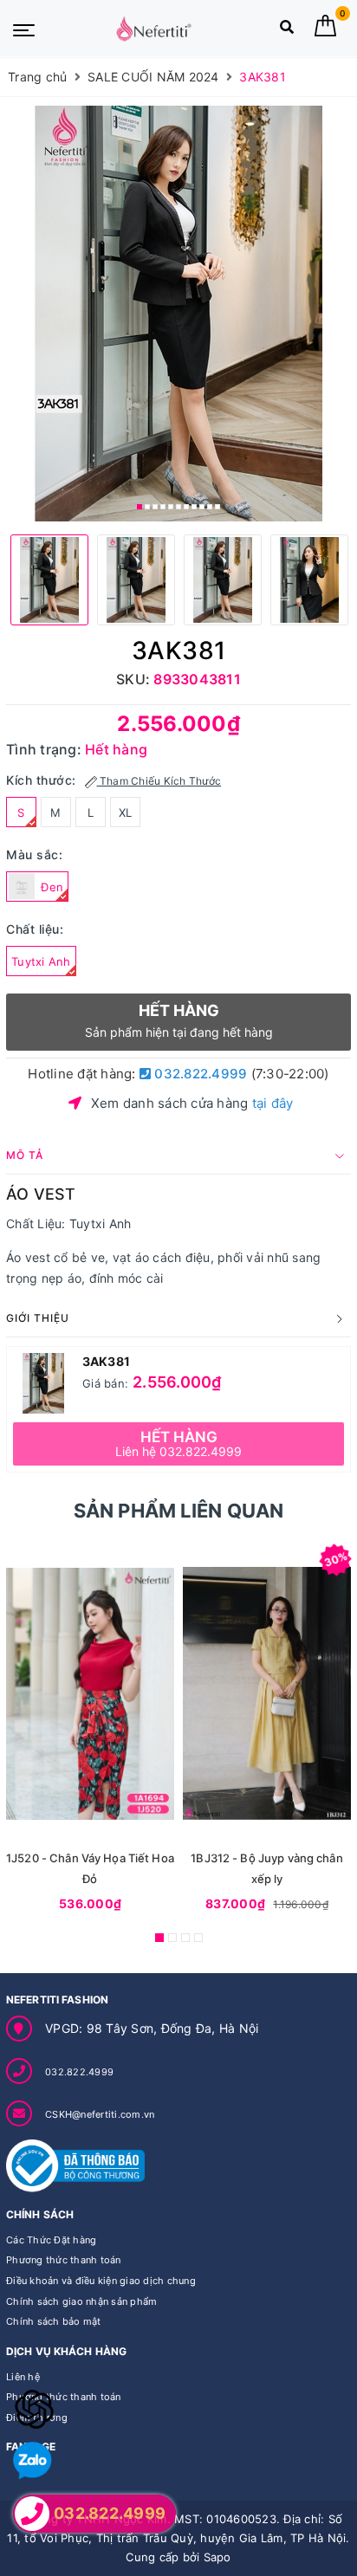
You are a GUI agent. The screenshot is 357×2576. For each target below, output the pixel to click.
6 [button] (178, 507)
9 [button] (202, 507)
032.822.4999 (199, 1074)
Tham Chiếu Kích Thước (159, 781)
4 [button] (163, 507)
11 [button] (217, 507)
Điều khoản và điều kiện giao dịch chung (101, 2281)
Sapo (217, 2557)
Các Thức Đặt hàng (51, 2240)
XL (126, 812)
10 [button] (210, 507)
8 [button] (194, 507)
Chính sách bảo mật (54, 2321)
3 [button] (155, 507)
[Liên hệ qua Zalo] (32, 2461)
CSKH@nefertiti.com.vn (100, 2114)
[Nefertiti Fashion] (153, 29)
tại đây (273, 1103)
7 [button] (186, 507)
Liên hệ (23, 2377)
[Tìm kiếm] (287, 31)
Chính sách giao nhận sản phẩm (81, 2301)
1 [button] (140, 507)
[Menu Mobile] (24, 29)
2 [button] (147, 507)
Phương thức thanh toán (64, 2260)
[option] (178, 314)
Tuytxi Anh (41, 961)
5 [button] (171, 507)
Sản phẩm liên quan (179, 1511)
